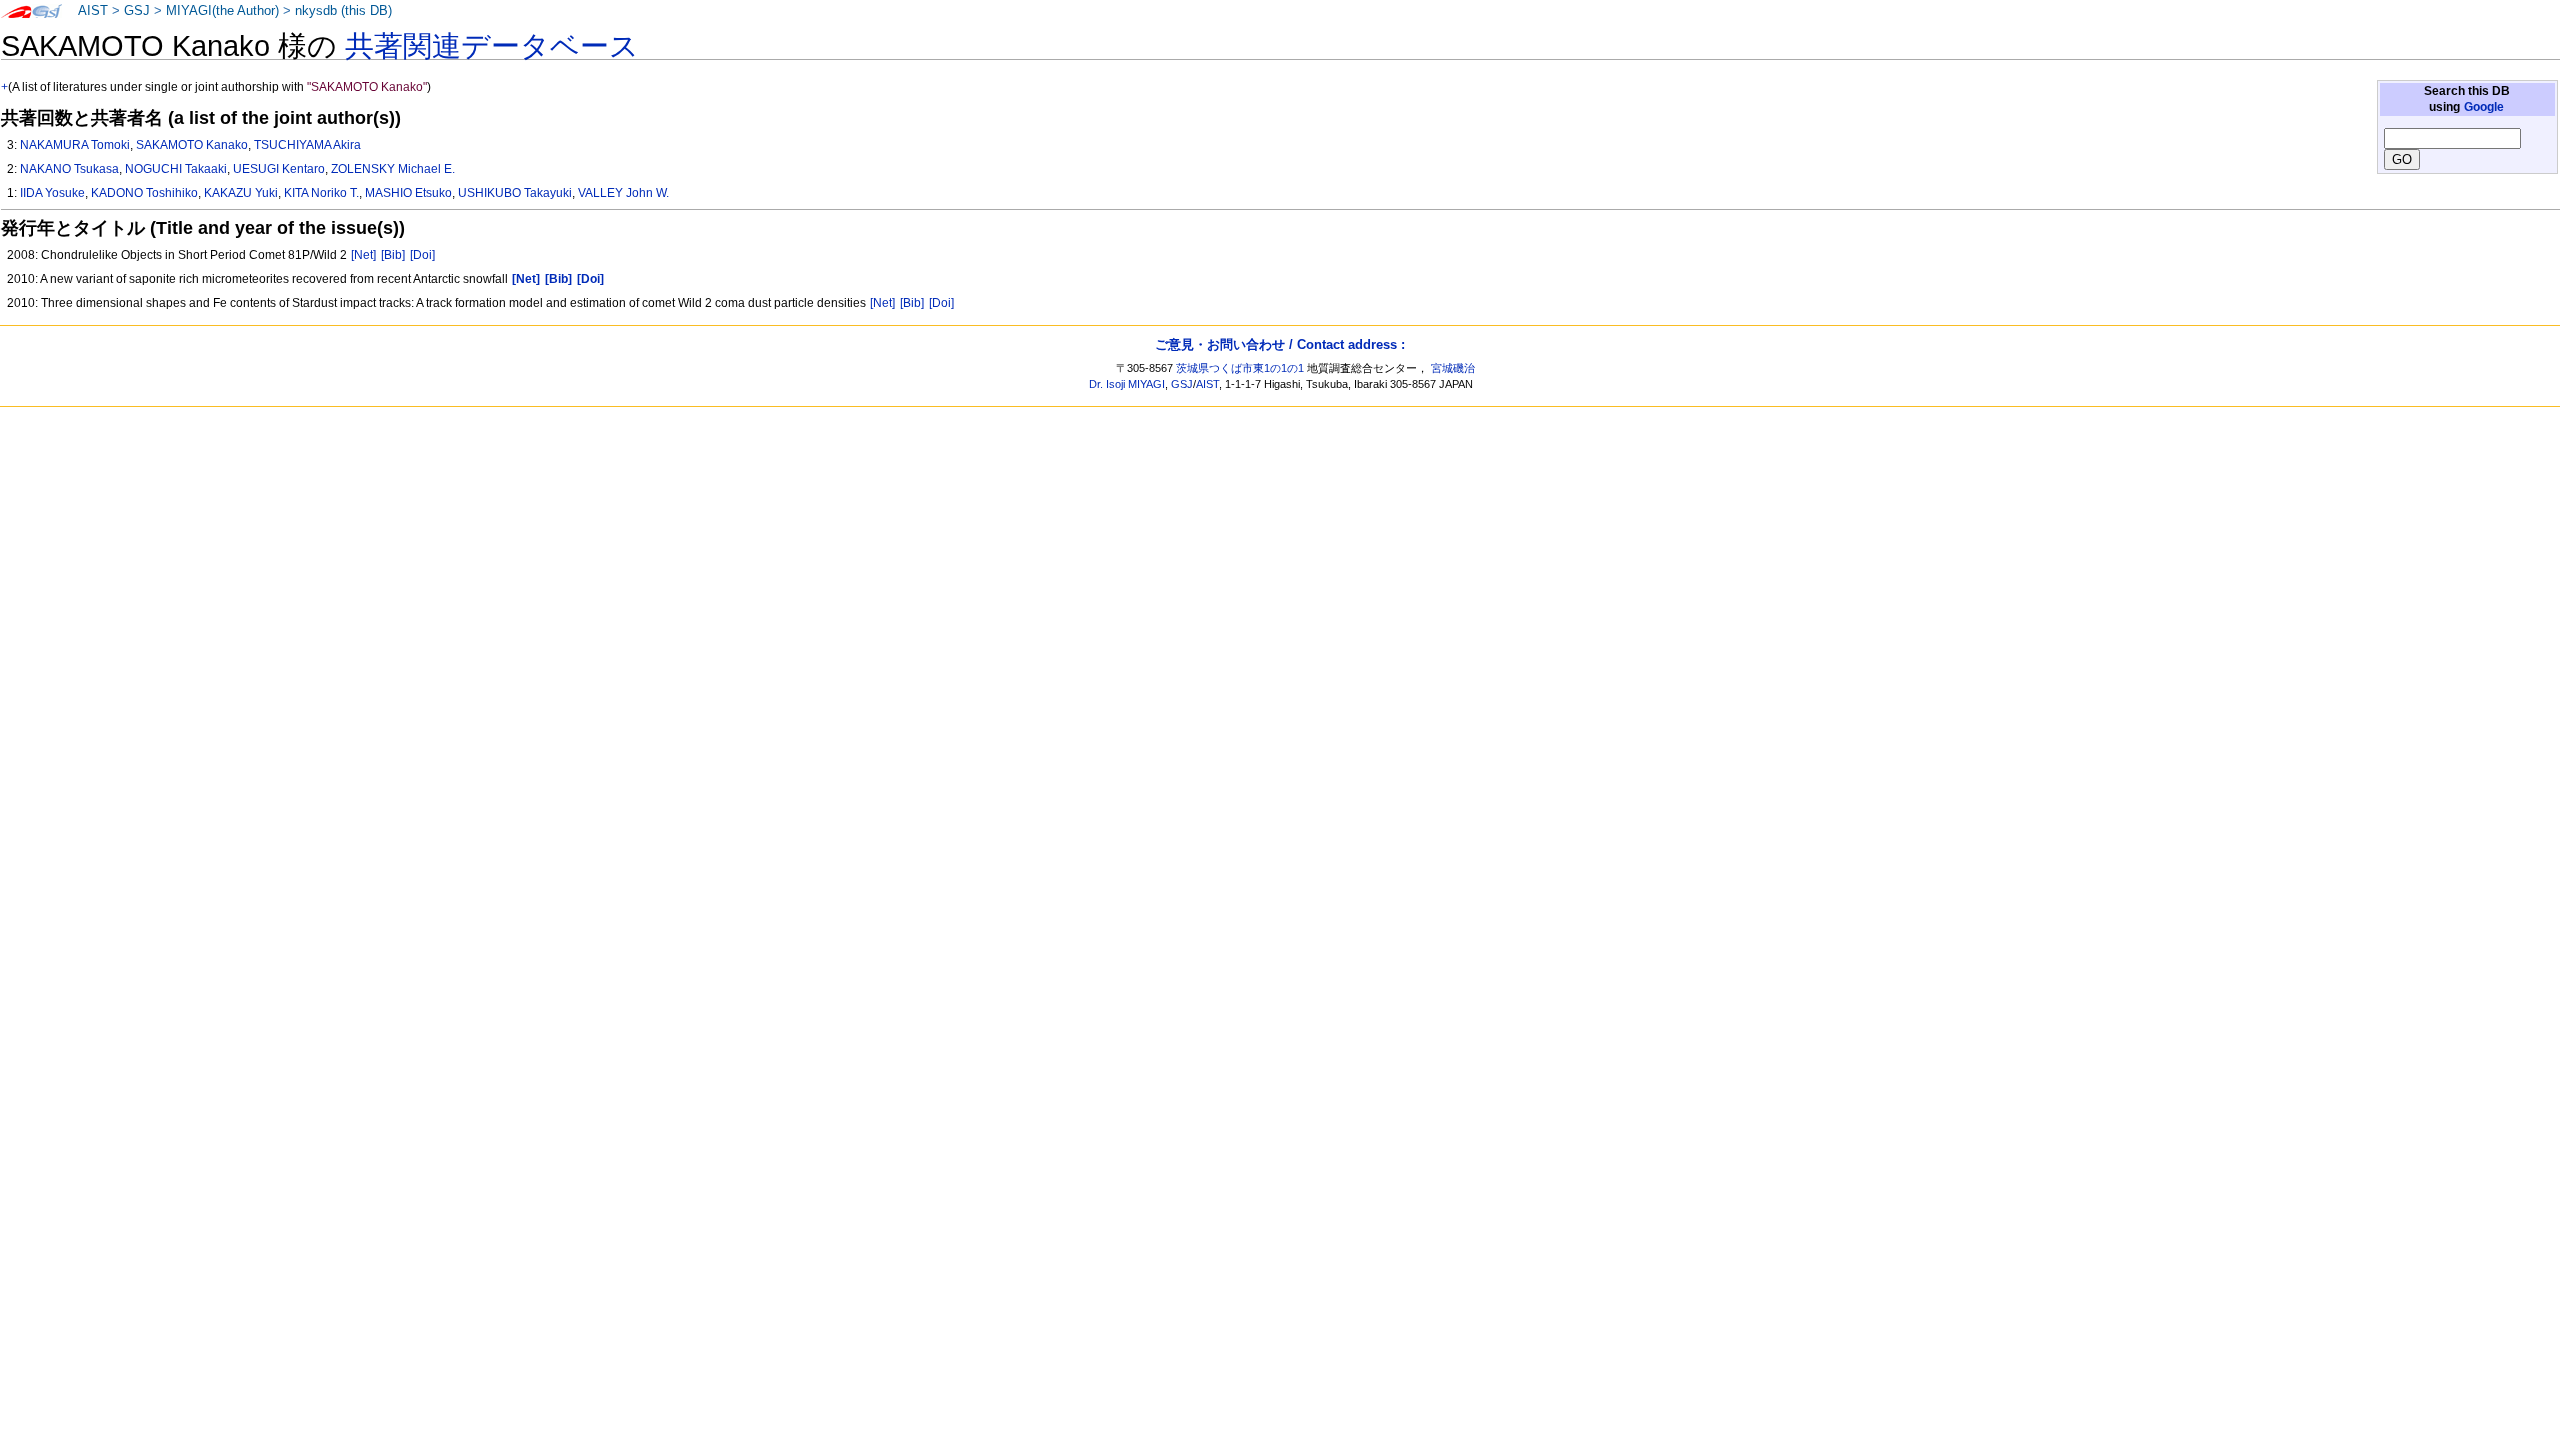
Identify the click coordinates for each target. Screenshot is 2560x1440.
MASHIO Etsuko (408, 193)
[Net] (363, 255)
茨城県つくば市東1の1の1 (1240, 368)
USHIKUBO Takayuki (515, 193)
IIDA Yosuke (52, 193)
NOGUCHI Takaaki (176, 169)
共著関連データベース (492, 46)
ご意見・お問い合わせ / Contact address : (1280, 344)
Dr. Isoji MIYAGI (1127, 384)
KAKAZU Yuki (241, 193)
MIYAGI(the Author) (222, 11)
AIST (93, 11)
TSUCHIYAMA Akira (307, 145)
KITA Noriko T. (321, 193)
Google (2484, 107)
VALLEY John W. (623, 193)
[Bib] (393, 255)
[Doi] (422, 255)
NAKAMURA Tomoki (75, 145)
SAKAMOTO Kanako (192, 145)
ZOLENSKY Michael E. (393, 169)
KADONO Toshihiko (144, 193)
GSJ (137, 11)
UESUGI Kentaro (279, 169)
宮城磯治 (1453, 368)
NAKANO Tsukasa (69, 169)
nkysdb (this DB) (343, 11)
